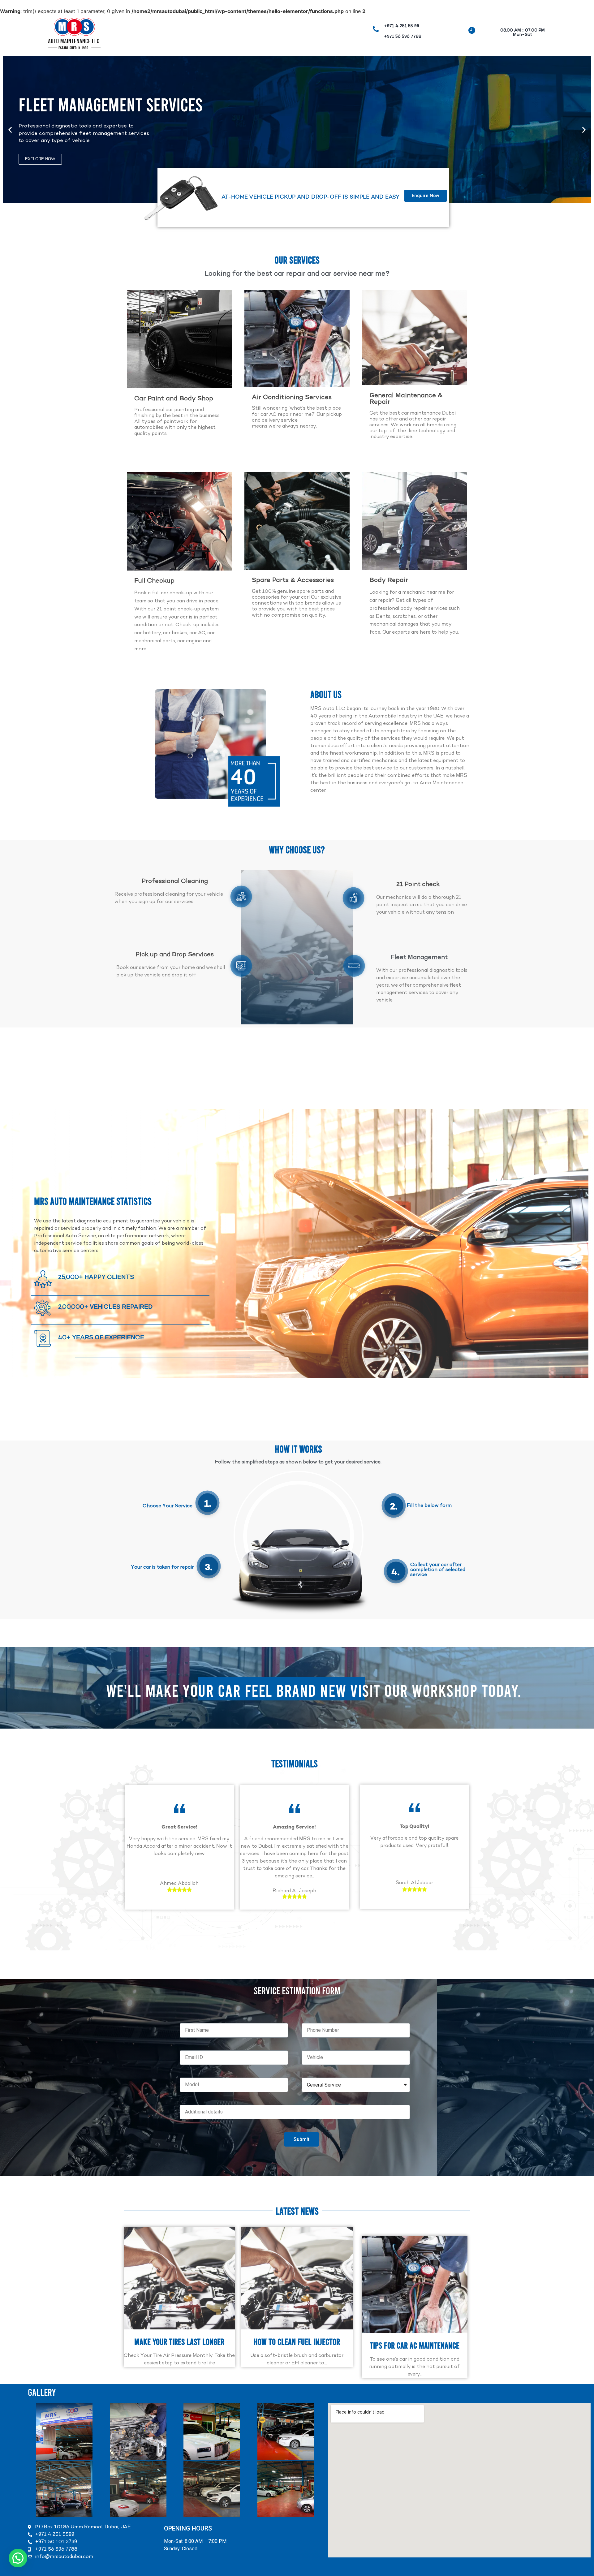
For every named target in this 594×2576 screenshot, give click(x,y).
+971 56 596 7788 (403, 37)
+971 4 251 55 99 (402, 26)
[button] (10, 130)
